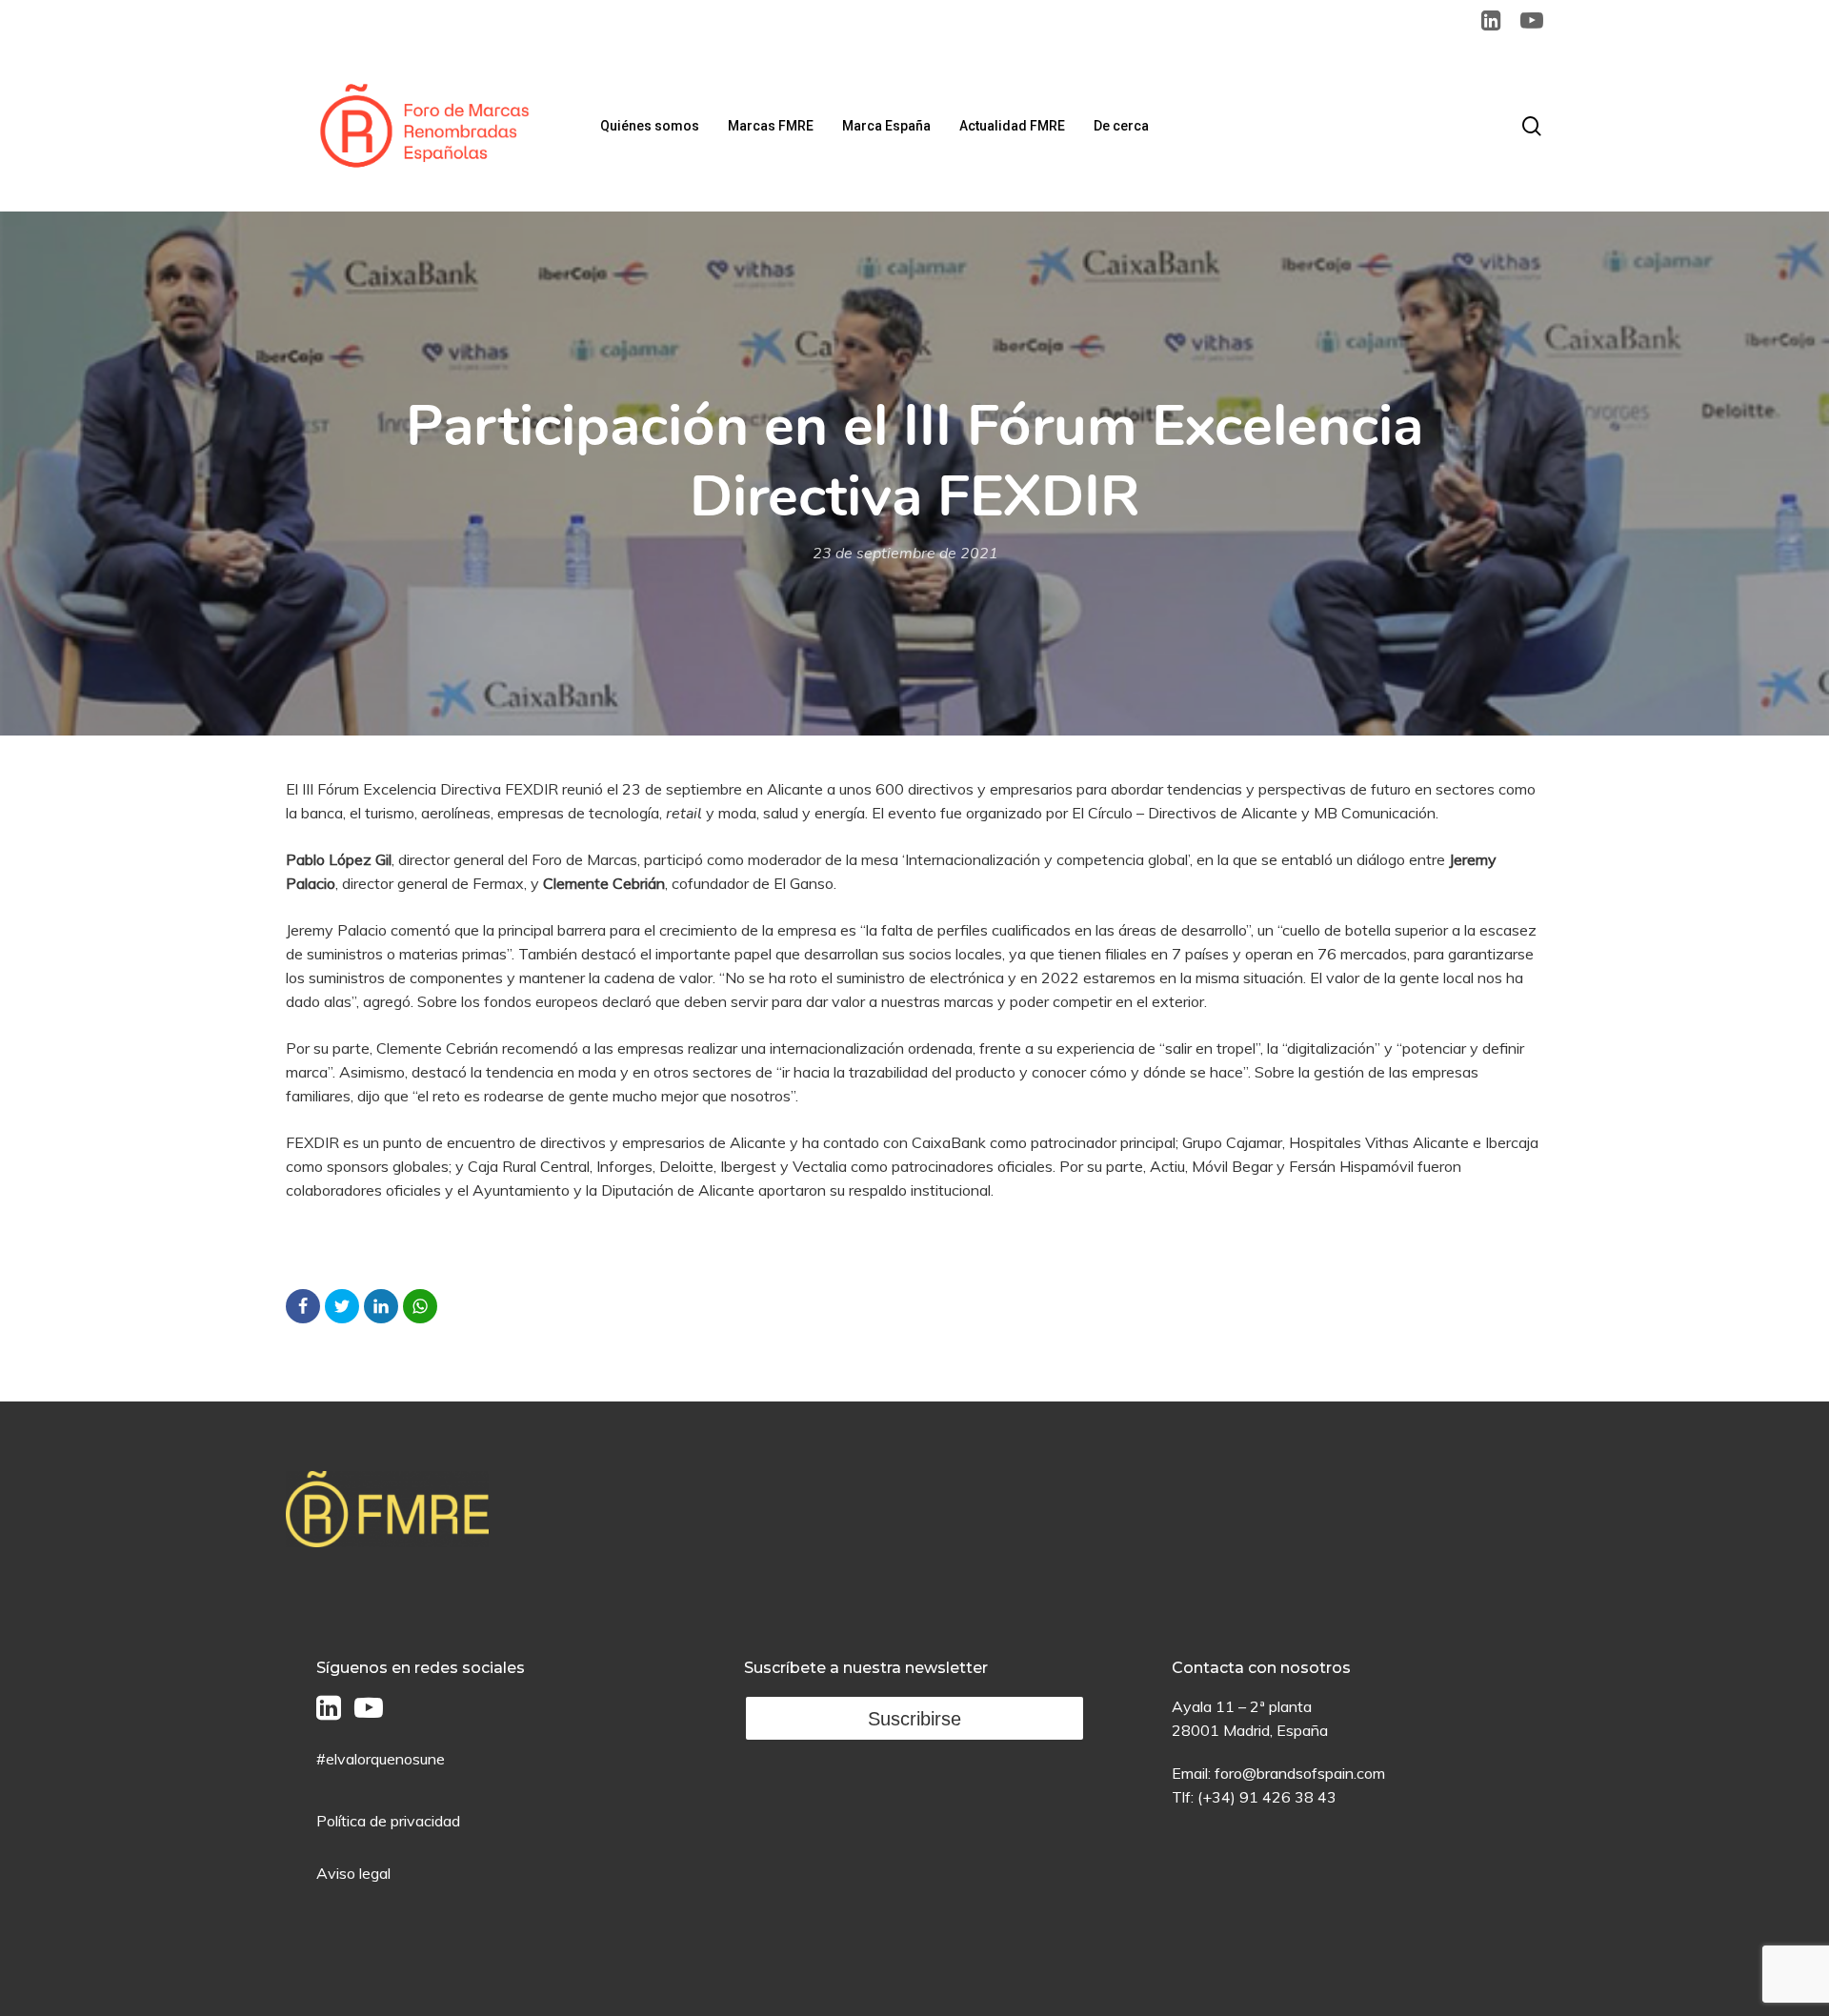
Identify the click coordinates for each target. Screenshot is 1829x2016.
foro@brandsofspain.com (1300, 1773)
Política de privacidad (388, 1821)
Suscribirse (914, 1719)
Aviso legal (353, 1873)
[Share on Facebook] (303, 1306)
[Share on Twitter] (342, 1306)
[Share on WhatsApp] (420, 1306)
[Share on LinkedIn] (381, 1306)
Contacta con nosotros (1261, 1668)
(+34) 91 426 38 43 (1267, 1797)
